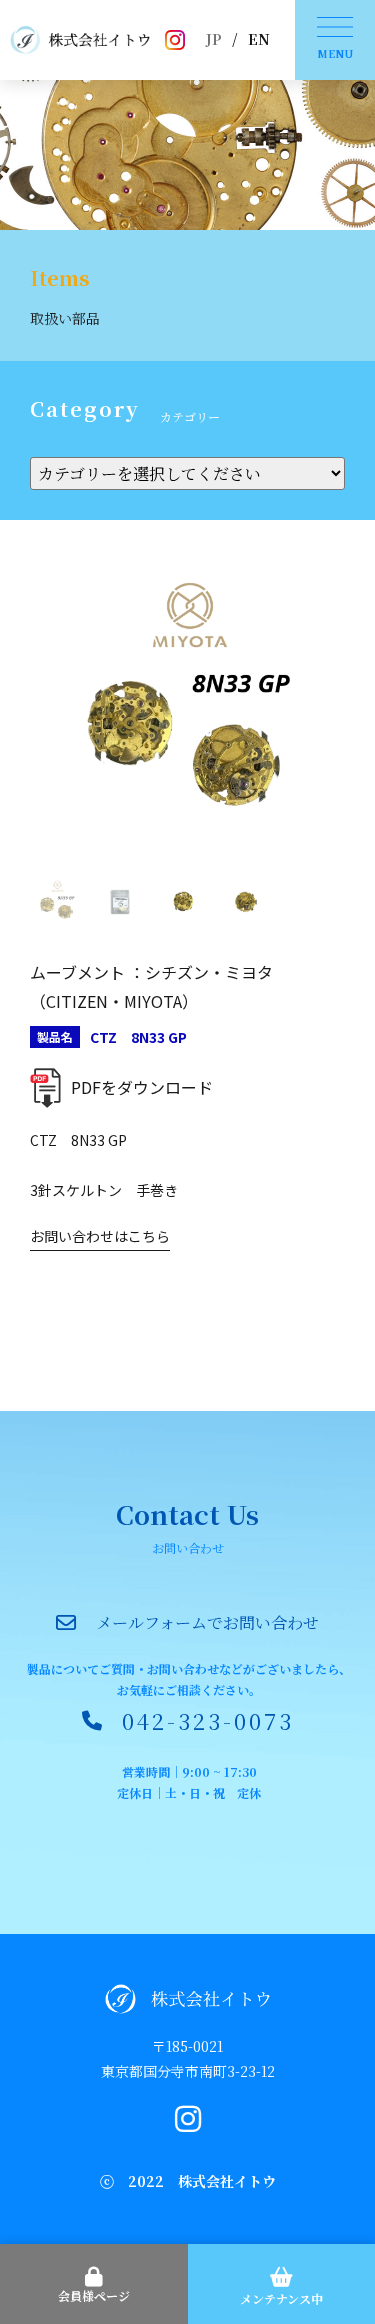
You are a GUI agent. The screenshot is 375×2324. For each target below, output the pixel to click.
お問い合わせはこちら (100, 1236)
